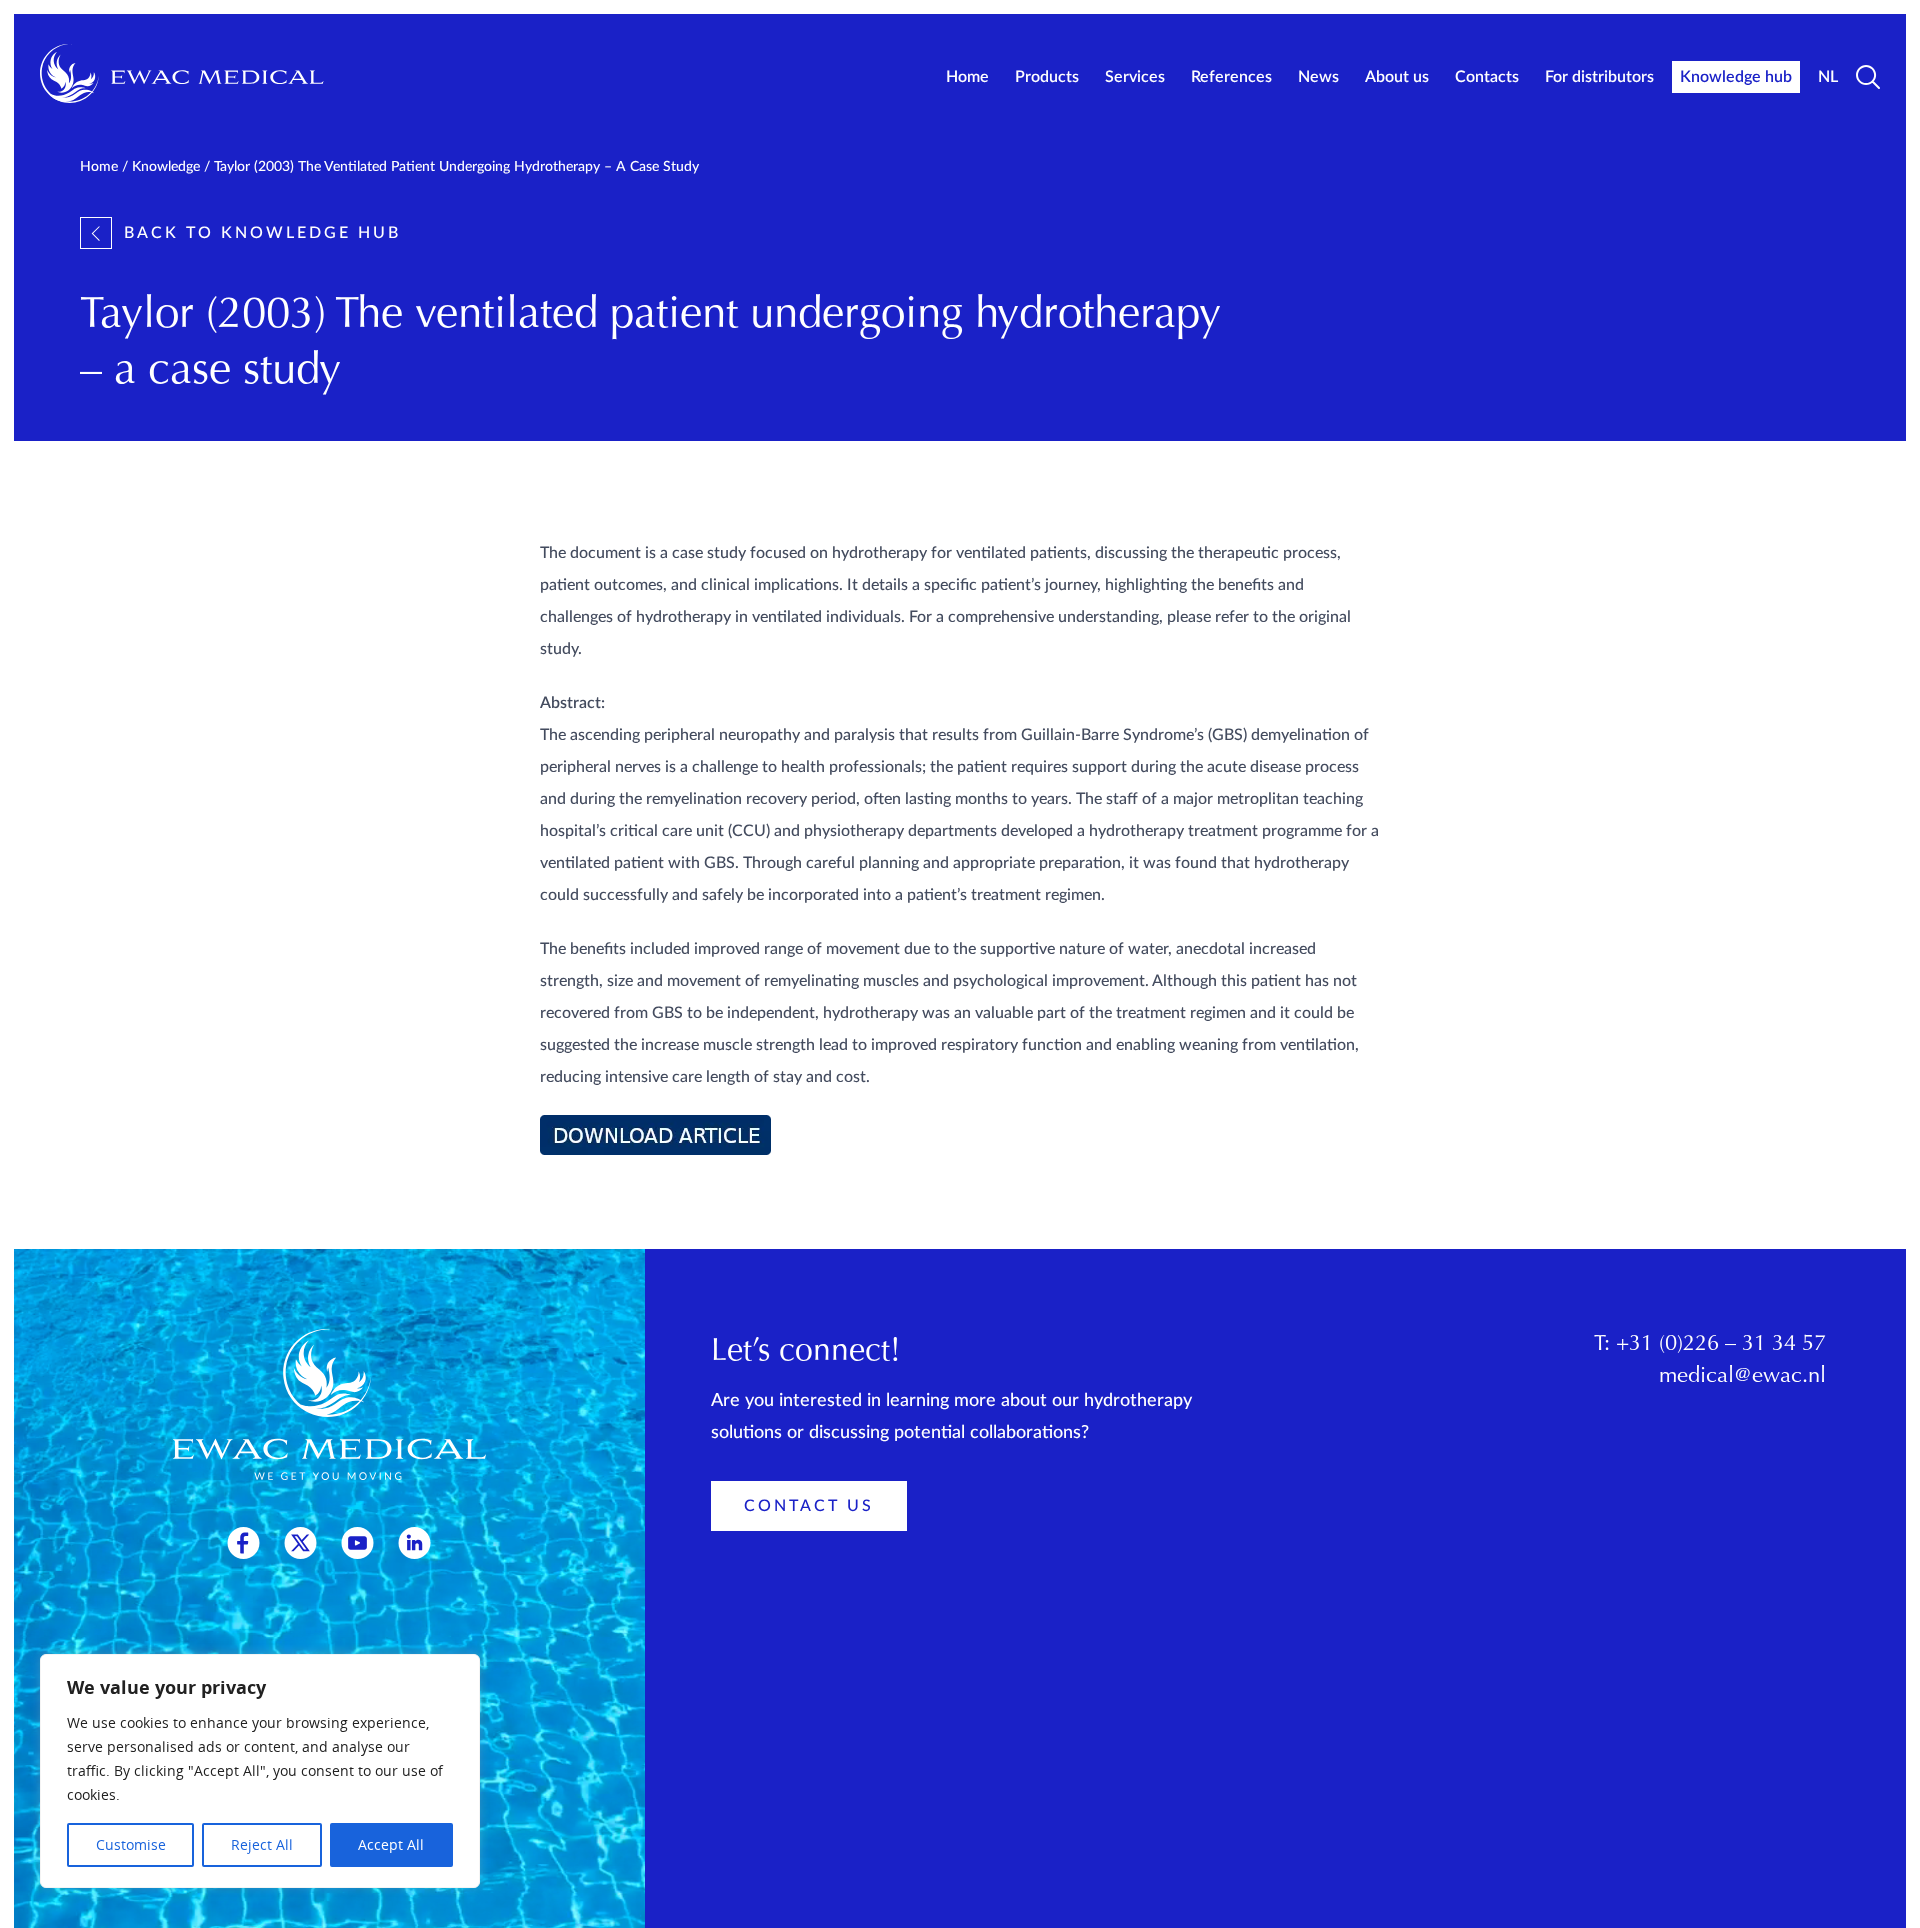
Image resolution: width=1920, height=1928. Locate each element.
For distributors (1599, 77)
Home (967, 77)
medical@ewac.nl (1742, 1377)
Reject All (262, 1844)
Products (1047, 77)
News (1318, 77)
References (1231, 77)
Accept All (391, 1844)
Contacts (1487, 77)
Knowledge (166, 167)
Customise (131, 1844)
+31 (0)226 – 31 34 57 (1721, 1345)
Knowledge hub (1736, 77)
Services (1135, 77)
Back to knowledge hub (262, 233)
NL (1828, 77)
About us (1397, 77)
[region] (260, 1771)
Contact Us (809, 1506)
